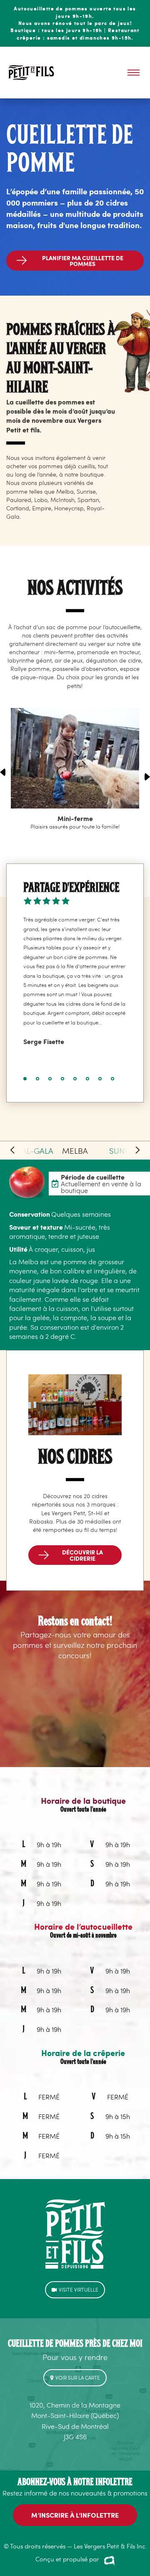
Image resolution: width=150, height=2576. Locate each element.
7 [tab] (100, 1079)
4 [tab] (63, 1079)
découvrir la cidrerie (82, 1555)
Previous (3, 772)
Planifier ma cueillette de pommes (83, 261)
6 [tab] (88, 1079)
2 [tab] (38, 1079)
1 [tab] (25, 1079)
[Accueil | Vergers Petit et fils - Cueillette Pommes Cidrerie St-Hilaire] (31, 72)
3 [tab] (50, 1079)
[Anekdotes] (109, 2560)
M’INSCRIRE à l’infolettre (75, 2515)
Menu (134, 73)
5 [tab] (75, 1079)
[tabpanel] (75, 983)
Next (147, 777)
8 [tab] (113, 1079)
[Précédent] (12, 1150)
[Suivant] (137, 1150)
